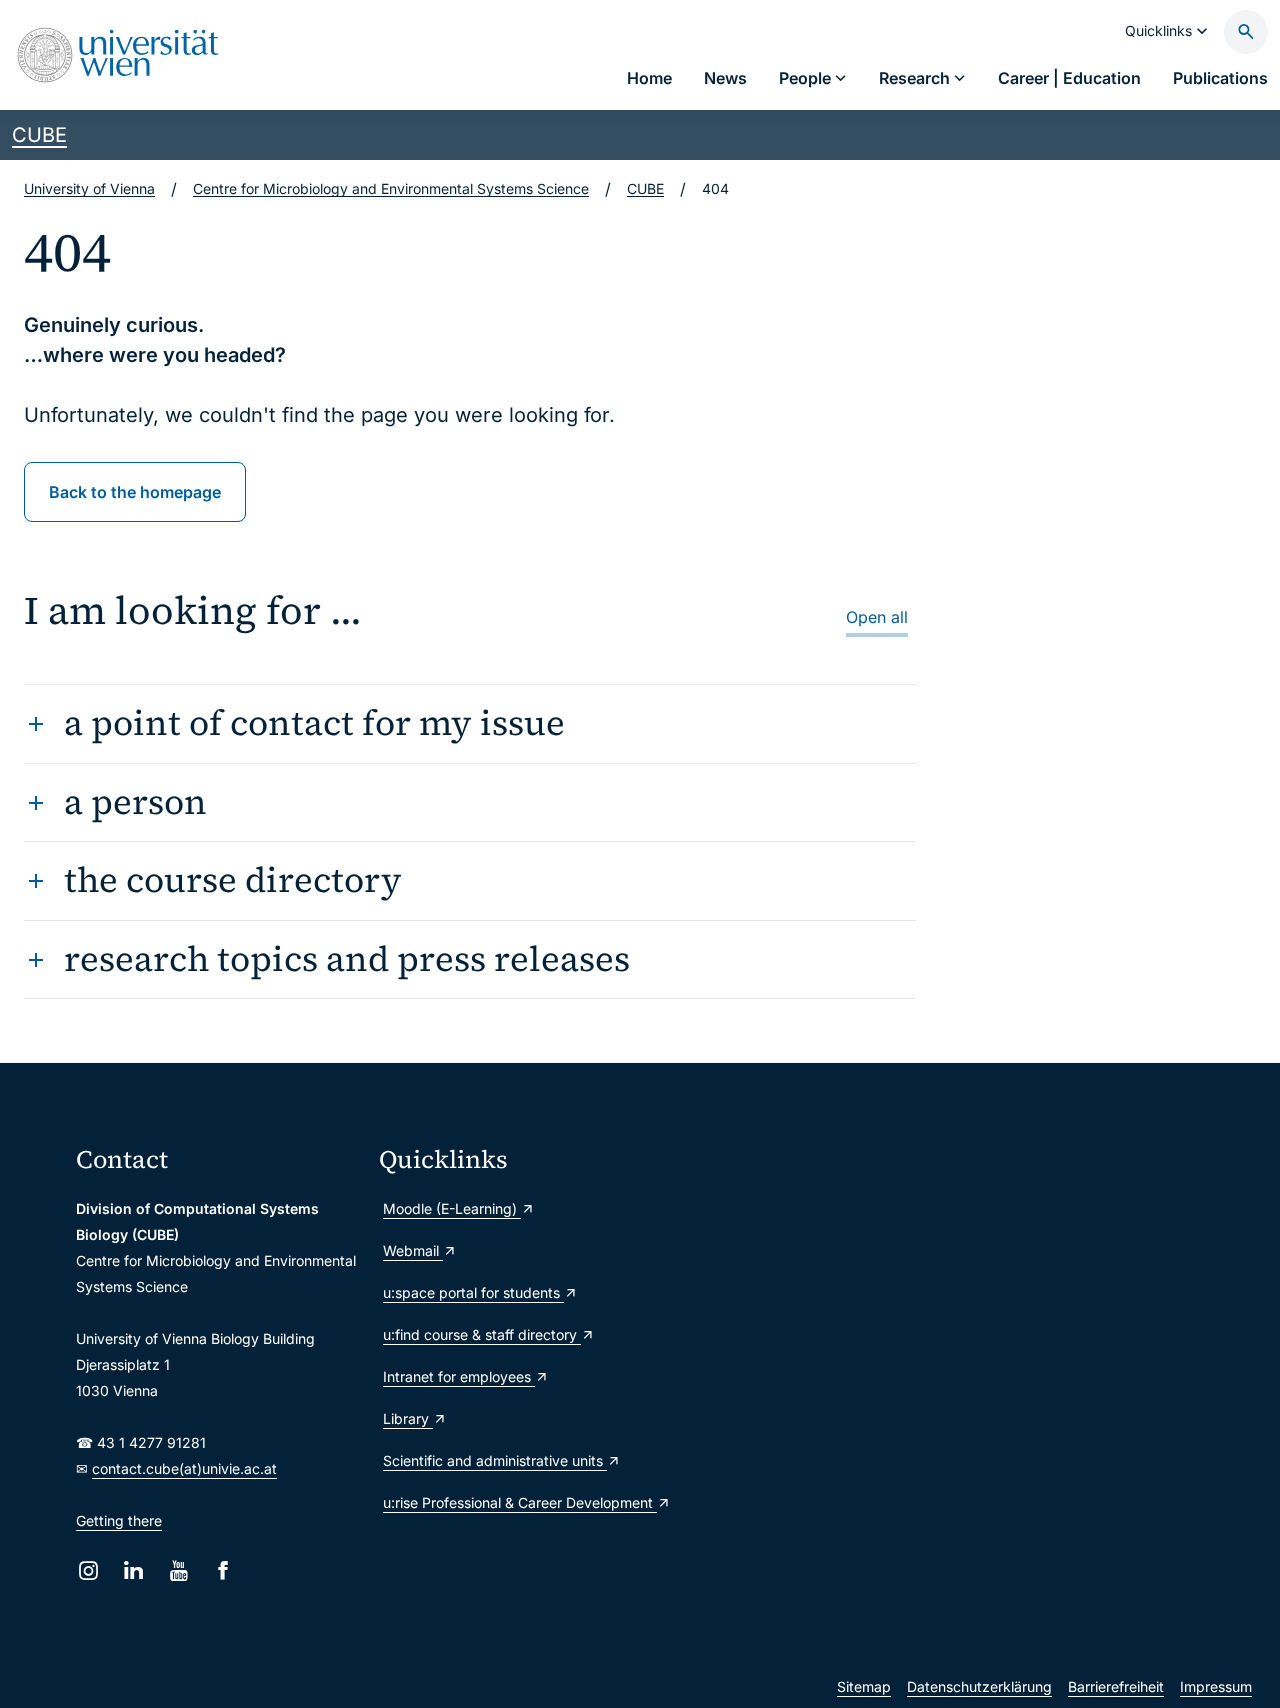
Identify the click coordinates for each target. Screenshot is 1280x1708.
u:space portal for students (473, 1292)
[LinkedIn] (133, 1570)
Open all (877, 617)
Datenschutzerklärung (979, 1686)
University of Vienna (89, 188)
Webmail (413, 1250)
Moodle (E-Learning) (452, 1208)
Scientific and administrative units (495, 1460)
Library (408, 1418)
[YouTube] (178, 1570)
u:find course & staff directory (482, 1334)
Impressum (1216, 1686)
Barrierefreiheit (1116, 1686)
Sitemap (864, 1686)
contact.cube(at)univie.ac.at (184, 1468)
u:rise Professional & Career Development (520, 1502)
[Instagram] (88, 1570)
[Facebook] (223, 1570)
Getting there (119, 1520)
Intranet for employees (459, 1376)
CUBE (39, 135)
